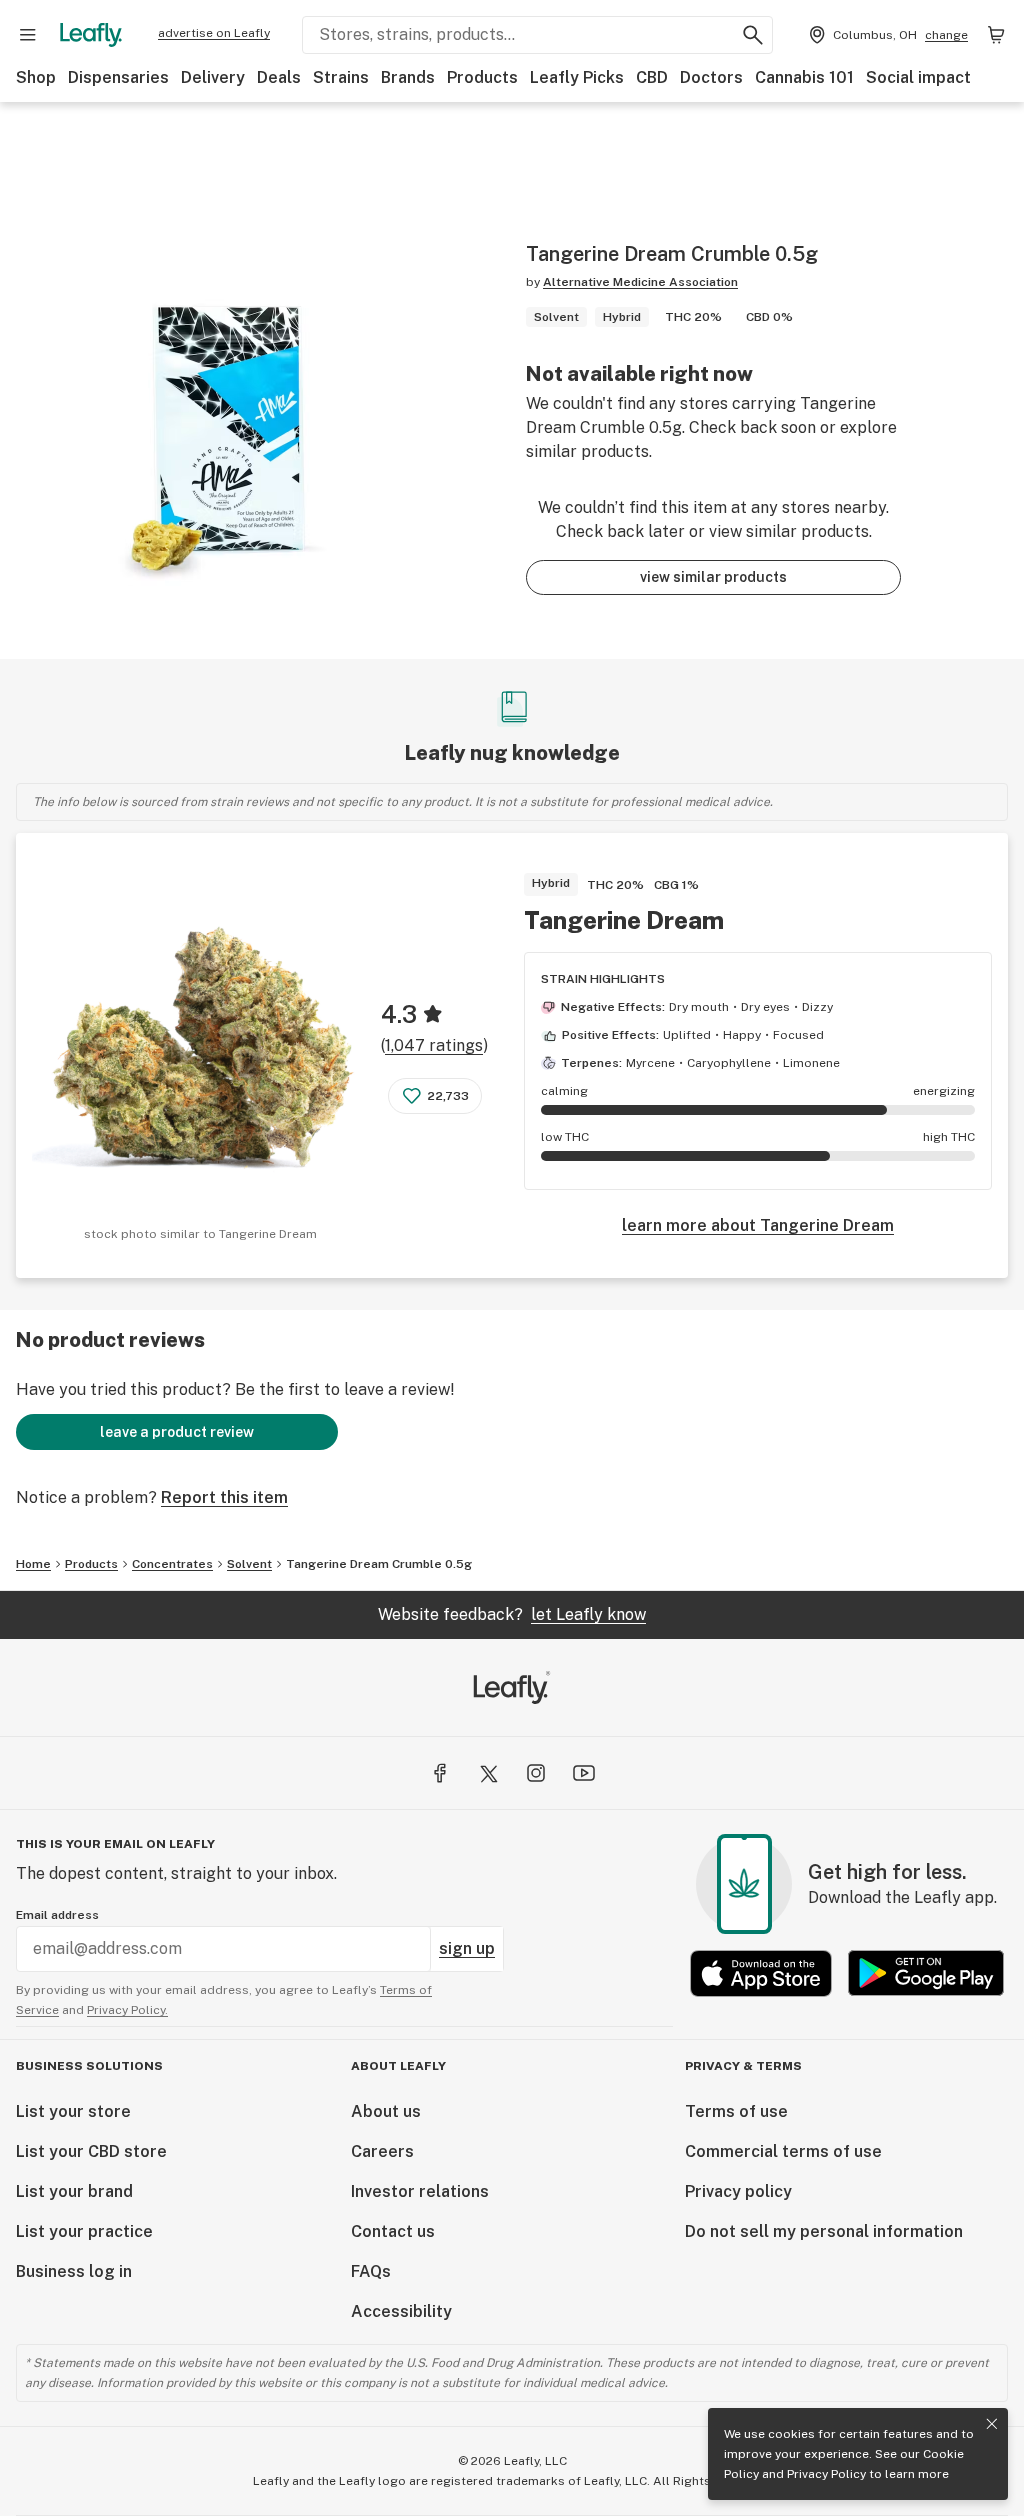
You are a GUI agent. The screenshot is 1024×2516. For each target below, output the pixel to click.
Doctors (711, 77)
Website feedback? (512, 1614)
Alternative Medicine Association (640, 282)
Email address (57, 1915)
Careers (382, 2151)
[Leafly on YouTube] (584, 1773)
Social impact (918, 77)
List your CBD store (91, 2151)
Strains (341, 77)
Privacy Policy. (127, 2010)
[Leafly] (91, 35)
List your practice (84, 2231)
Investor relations (420, 2191)
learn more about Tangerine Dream (758, 1225)
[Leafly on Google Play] (926, 1973)
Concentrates (172, 1564)
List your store (73, 2111)
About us (386, 2111)
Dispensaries (118, 77)
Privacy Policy (826, 2474)
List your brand (74, 2191)
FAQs (371, 2271)
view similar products (713, 577)
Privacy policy (738, 2191)
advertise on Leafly (214, 33)
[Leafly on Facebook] (440, 1773)
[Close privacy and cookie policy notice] (992, 2424)
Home (33, 1564)
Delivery (213, 77)
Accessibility (401, 2311)
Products (482, 77)
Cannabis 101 (804, 77)
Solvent (249, 1564)
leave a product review (177, 1432)
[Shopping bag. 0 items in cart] (996, 35)
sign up (467, 1948)
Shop (36, 77)
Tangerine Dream (624, 920)
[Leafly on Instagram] (536, 1773)
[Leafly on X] (488, 1773)
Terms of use (736, 2111)
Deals (279, 77)
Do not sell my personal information (824, 2231)
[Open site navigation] (28, 35)
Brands (408, 77)
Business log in (74, 2271)
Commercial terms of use (783, 2151)
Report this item (224, 1497)
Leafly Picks (577, 77)
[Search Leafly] (753, 35)
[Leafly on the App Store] (761, 1973)
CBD (652, 77)
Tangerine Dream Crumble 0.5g (379, 1564)
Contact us (393, 2231)
